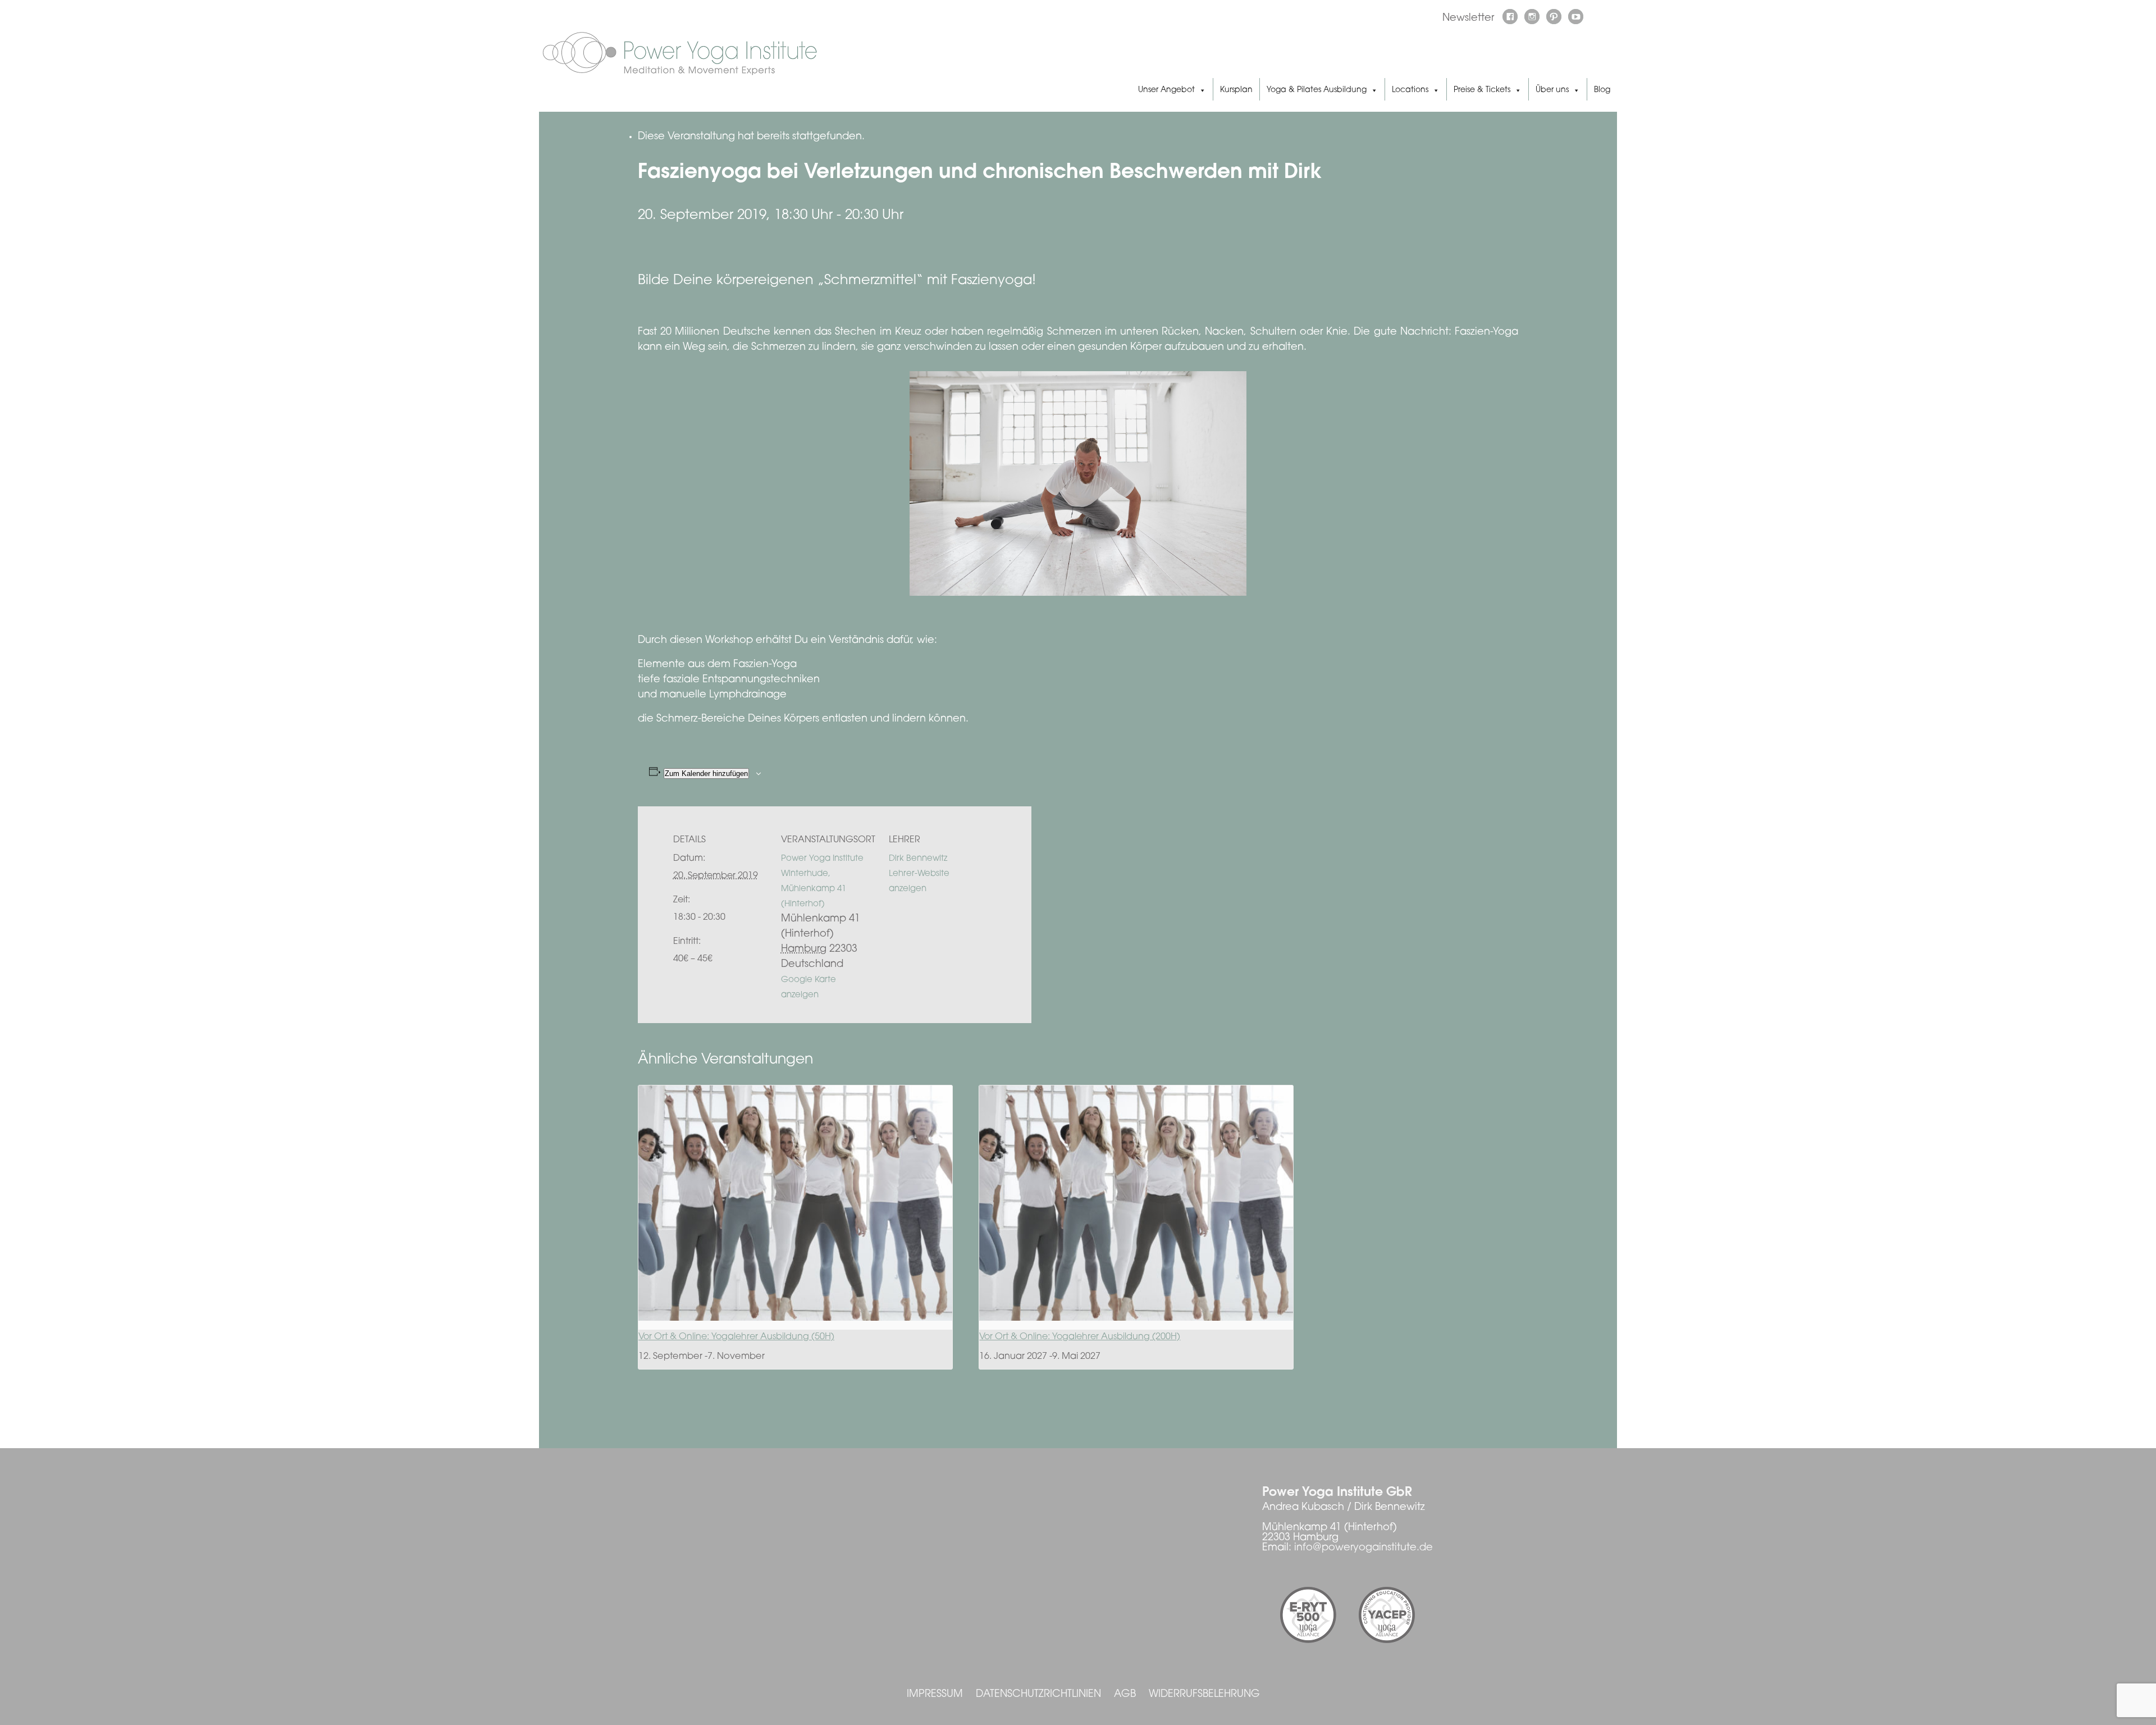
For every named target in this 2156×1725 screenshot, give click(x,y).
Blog (1602, 90)
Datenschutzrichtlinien (1038, 1695)
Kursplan (1236, 90)
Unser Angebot (1166, 90)
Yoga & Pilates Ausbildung (1317, 90)
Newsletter (1468, 19)
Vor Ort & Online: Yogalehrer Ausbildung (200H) (1080, 1337)
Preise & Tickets (1482, 90)
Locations (1410, 90)
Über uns (1552, 90)
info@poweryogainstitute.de (1364, 1548)
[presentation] (795, 1203)
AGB (1125, 1695)
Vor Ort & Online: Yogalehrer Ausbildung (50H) (736, 1337)
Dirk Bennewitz (918, 859)
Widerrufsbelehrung (1204, 1695)
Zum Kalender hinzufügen (706, 773)
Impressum (935, 1695)
